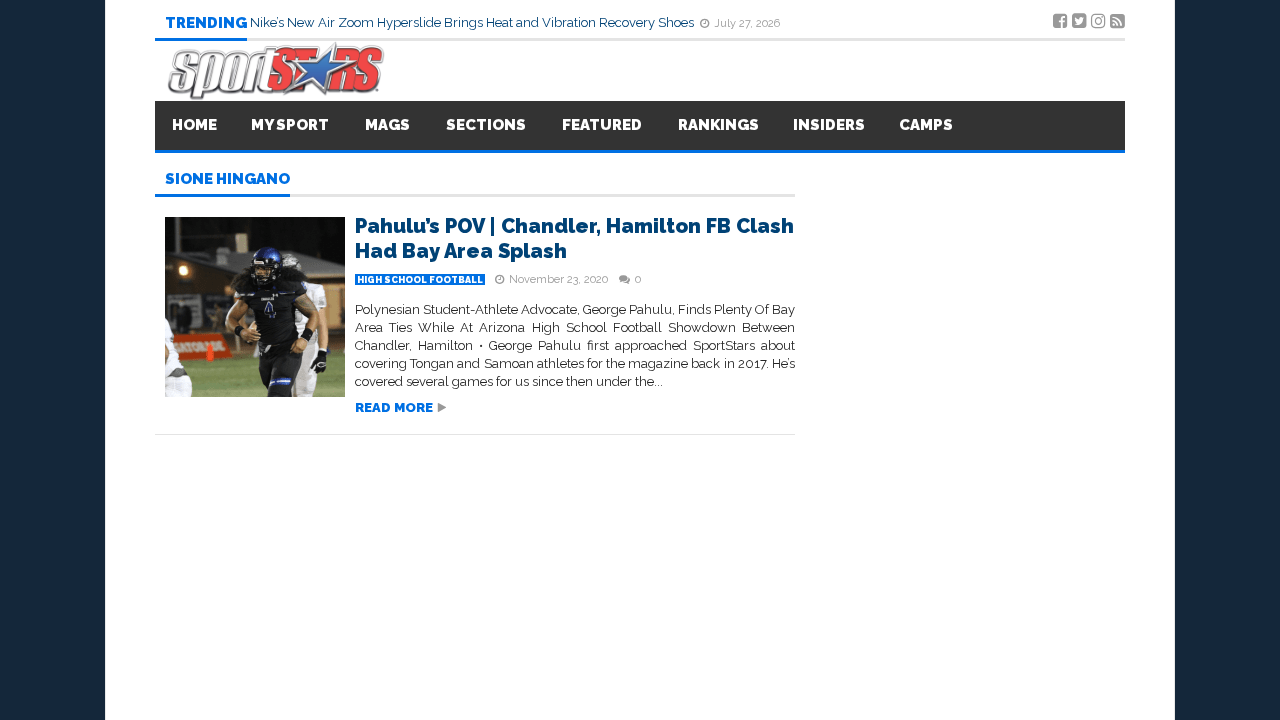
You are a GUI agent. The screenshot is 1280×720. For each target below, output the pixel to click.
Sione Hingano (227, 180)
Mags (387, 125)
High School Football (420, 280)
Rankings (718, 125)
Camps (926, 125)
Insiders (829, 125)
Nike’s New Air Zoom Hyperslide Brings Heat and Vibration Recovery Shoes (473, 22)
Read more (394, 407)
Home (194, 125)
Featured (602, 125)
